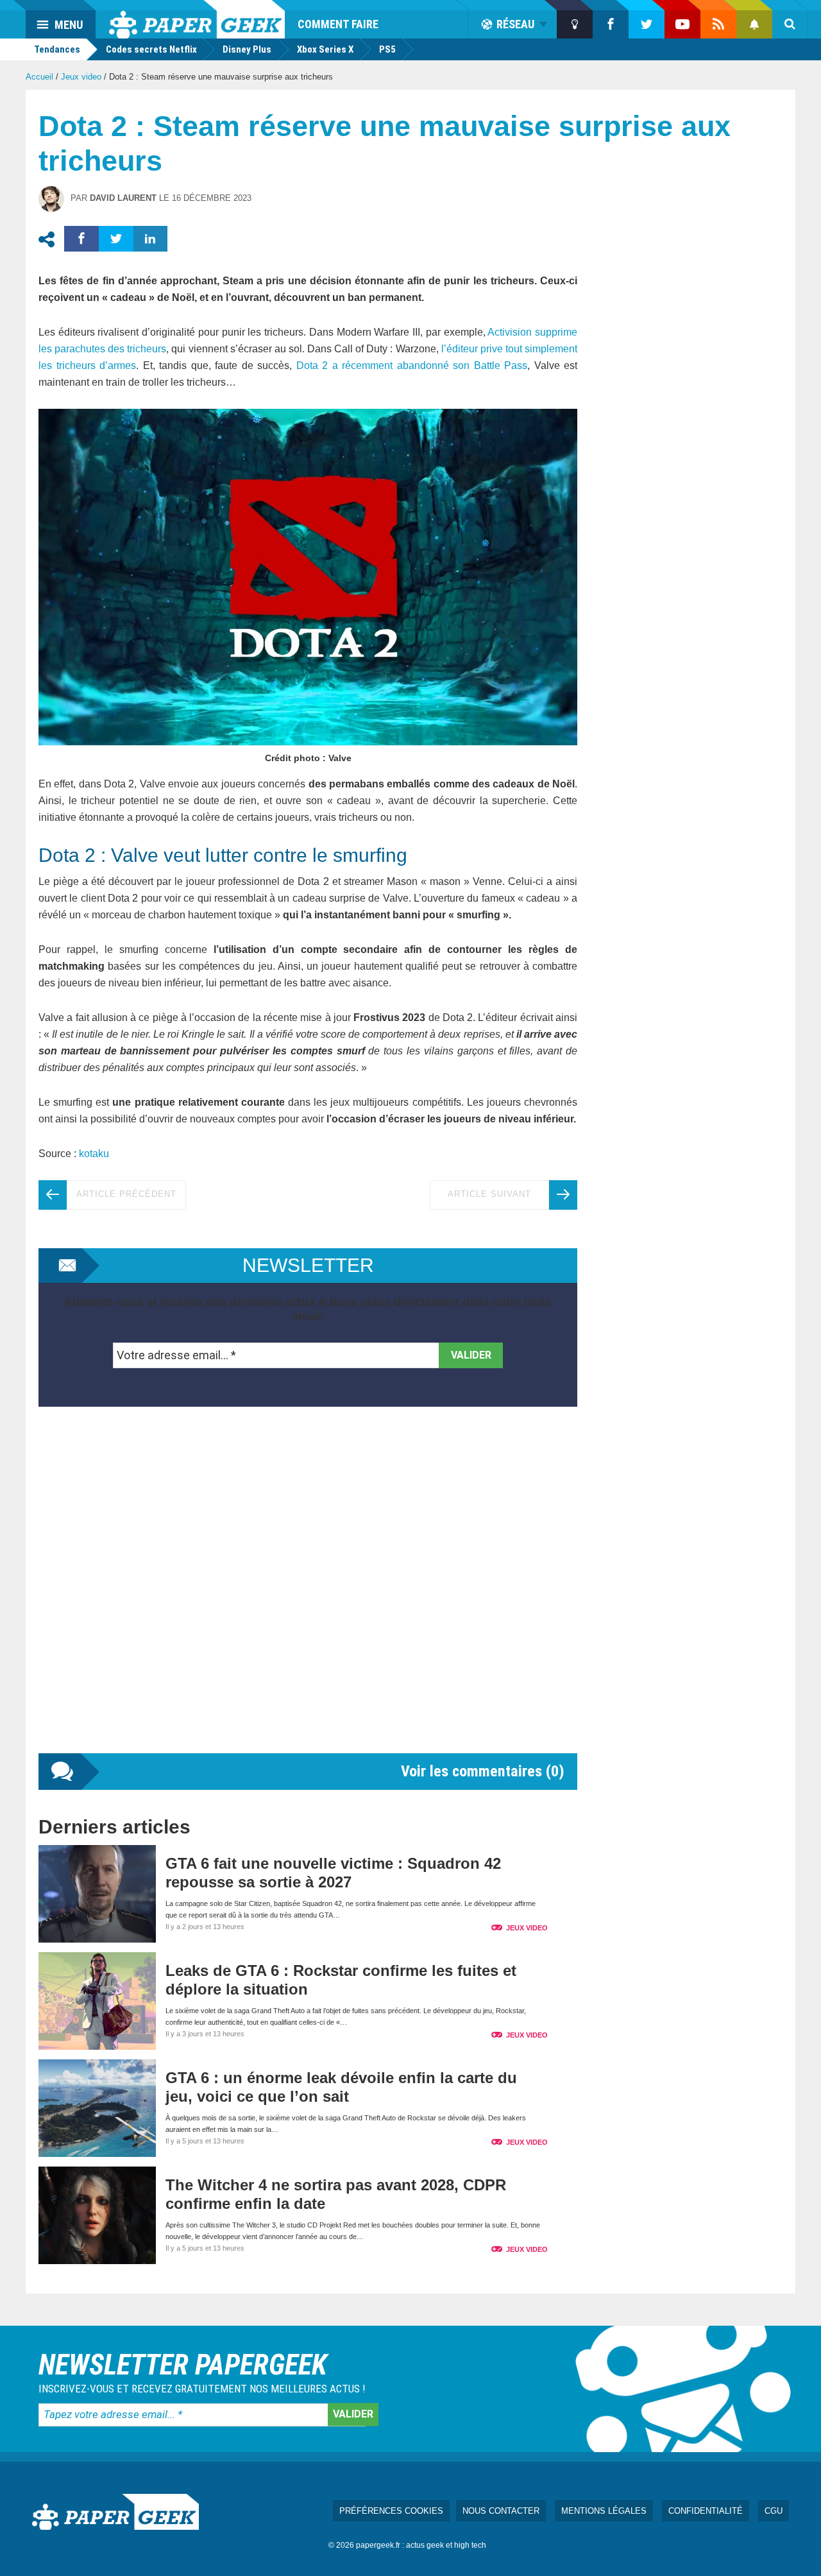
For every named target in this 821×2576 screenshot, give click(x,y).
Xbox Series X (325, 49)
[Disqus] (308, 1593)
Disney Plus (247, 49)
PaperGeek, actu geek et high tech (197, 19)
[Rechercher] (790, 24)
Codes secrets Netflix (151, 49)
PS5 (387, 49)
